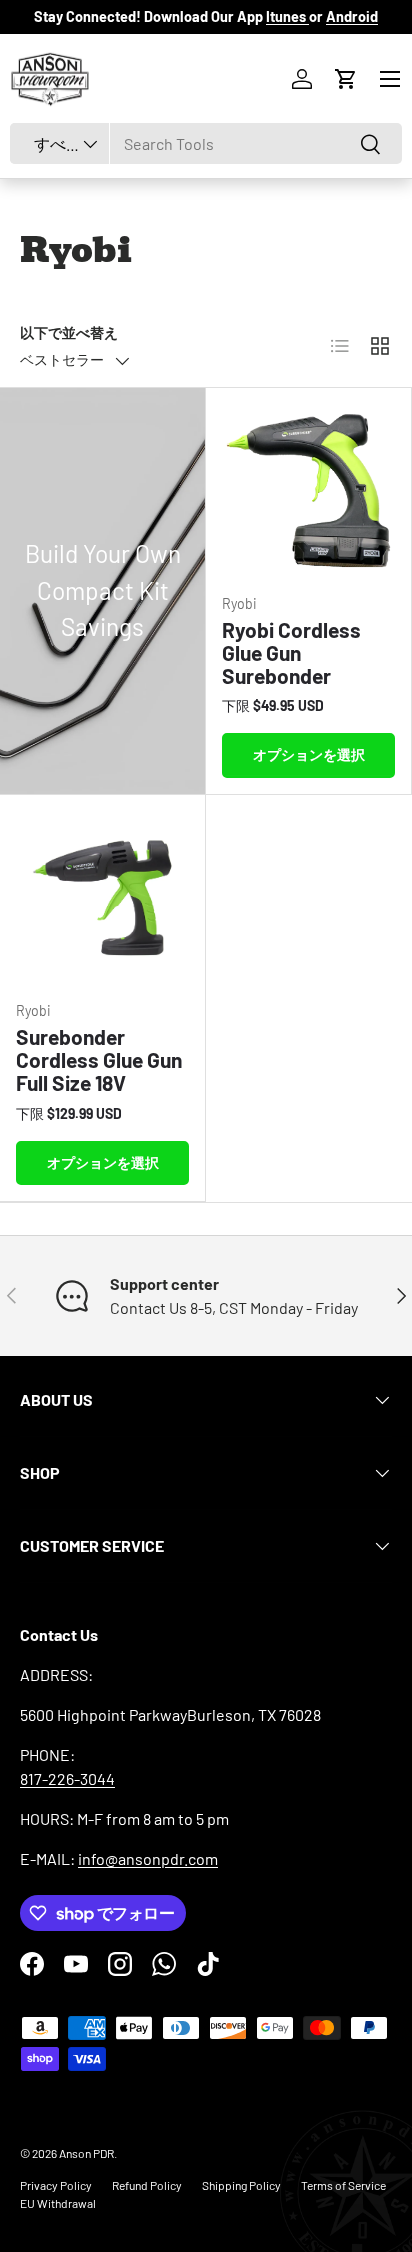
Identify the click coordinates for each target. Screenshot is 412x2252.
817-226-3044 (67, 1778)
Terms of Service (343, 2185)
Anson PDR (86, 2153)
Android (352, 16)
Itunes (287, 16)
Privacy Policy (56, 2185)
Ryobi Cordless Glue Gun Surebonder (291, 652)
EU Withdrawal (58, 2203)
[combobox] (206, 143)
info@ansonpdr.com (148, 1858)
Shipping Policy (241, 2185)
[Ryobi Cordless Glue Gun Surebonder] (308, 490)
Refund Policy (147, 2185)
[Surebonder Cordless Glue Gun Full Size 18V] (102, 897)
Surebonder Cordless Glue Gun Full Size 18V (99, 1059)
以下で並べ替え (69, 332)
